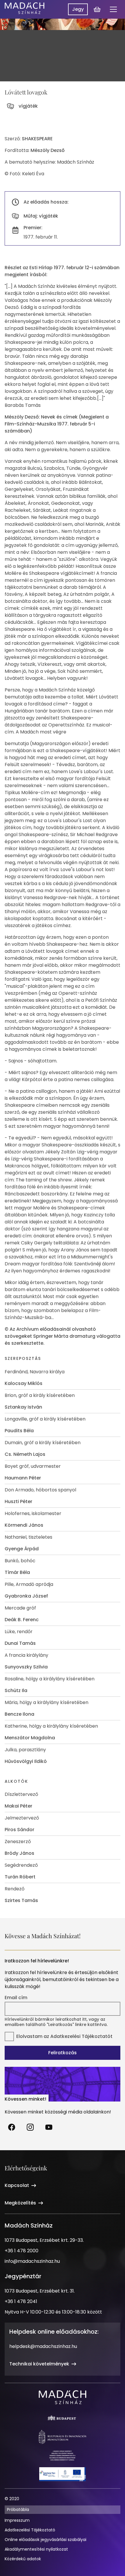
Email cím (16, 1998)
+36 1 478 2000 (22, 2251)
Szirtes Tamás (21, 1900)
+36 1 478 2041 (21, 2301)
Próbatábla (18, 2510)
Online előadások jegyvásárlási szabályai (45, 2540)
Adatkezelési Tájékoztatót (81, 2036)
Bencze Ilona (19, 1714)
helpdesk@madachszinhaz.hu (43, 2346)
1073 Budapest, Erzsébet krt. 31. (40, 2291)
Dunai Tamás (20, 1643)
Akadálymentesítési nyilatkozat (36, 2549)
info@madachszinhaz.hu (32, 2261)
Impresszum (17, 2520)
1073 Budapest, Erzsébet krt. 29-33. (44, 2240)
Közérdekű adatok (23, 2559)
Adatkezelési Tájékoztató (30, 2530)
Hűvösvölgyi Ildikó (26, 1761)
